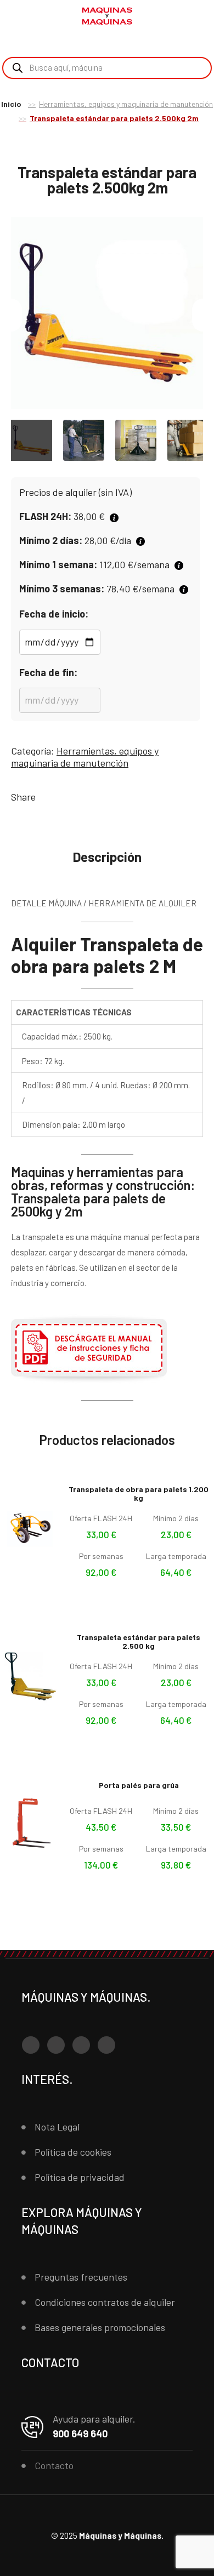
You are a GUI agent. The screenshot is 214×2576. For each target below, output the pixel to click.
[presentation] (11, 315)
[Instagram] (56, 2045)
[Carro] (198, 17)
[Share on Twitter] (63, 797)
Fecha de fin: (48, 672)
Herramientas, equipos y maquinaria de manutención (126, 104)
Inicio (11, 104)
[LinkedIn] (106, 2045)
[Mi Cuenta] (181, 18)
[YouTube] (81, 2045)
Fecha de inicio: (54, 614)
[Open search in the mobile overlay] (107, 68)
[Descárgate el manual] (89, 1381)
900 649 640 (80, 2434)
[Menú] (22, 16)
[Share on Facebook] (46, 797)
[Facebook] (31, 2045)
